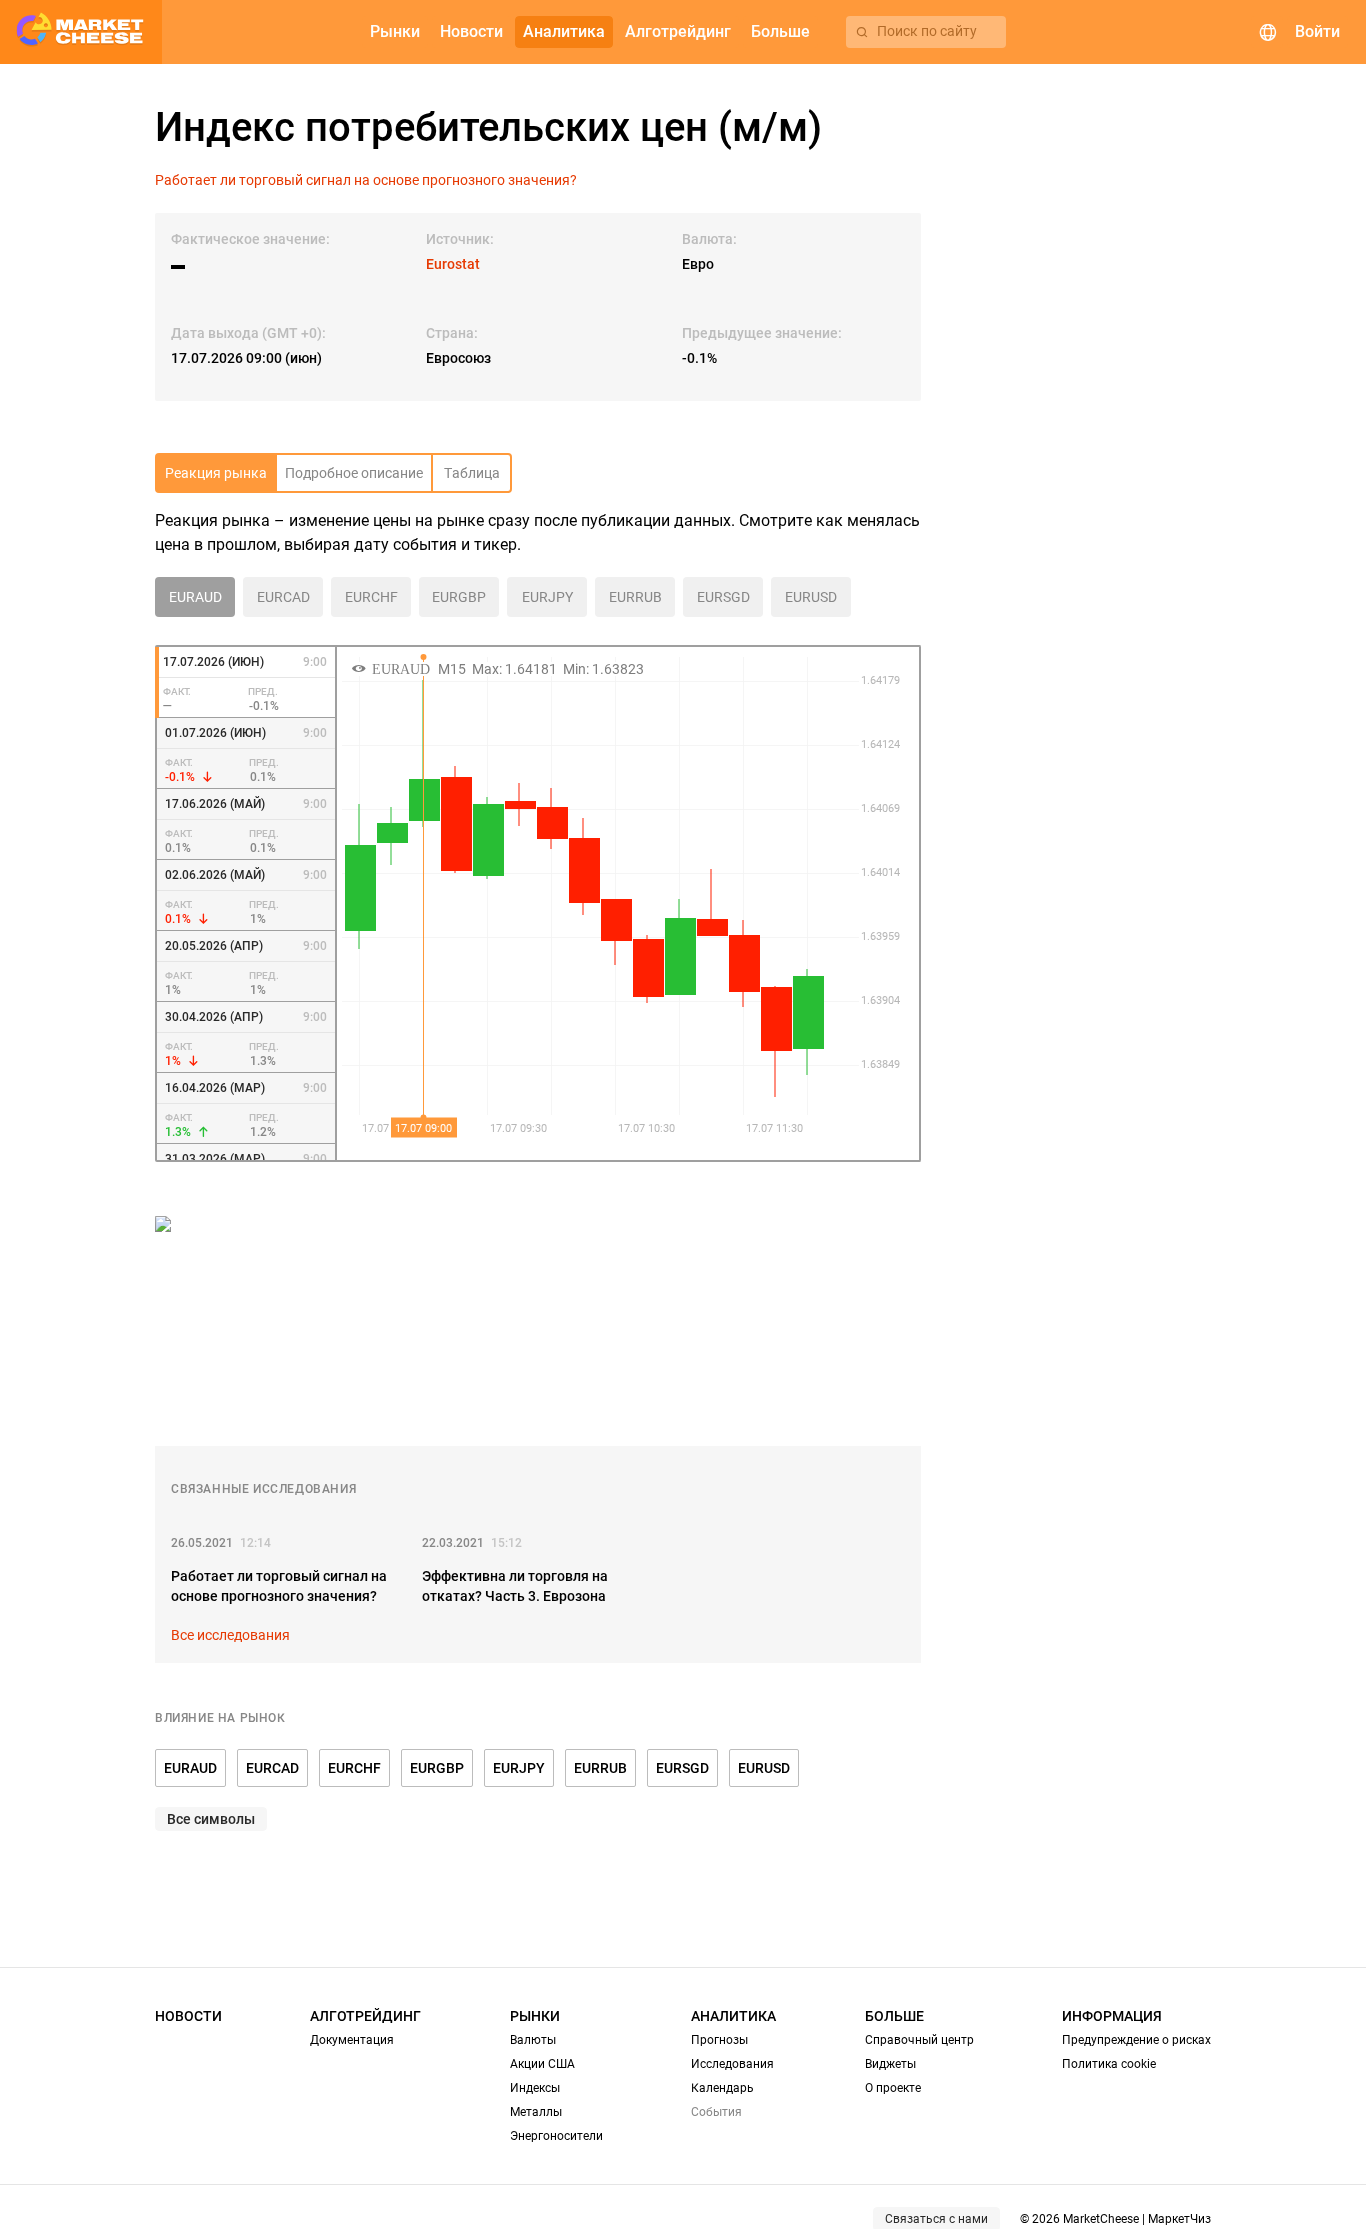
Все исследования (230, 1635)
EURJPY (519, 1768)
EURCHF (354, 1768)
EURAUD (190, 1768)
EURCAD (272, 1768)
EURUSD (764, 1768)
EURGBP (437, 1768)
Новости (188, 2016)
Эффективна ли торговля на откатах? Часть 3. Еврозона (515, 1586)
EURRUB (600, 1768)
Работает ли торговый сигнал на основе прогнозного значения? (366, 180)
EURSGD (682, 1768)
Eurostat (453, 264)
